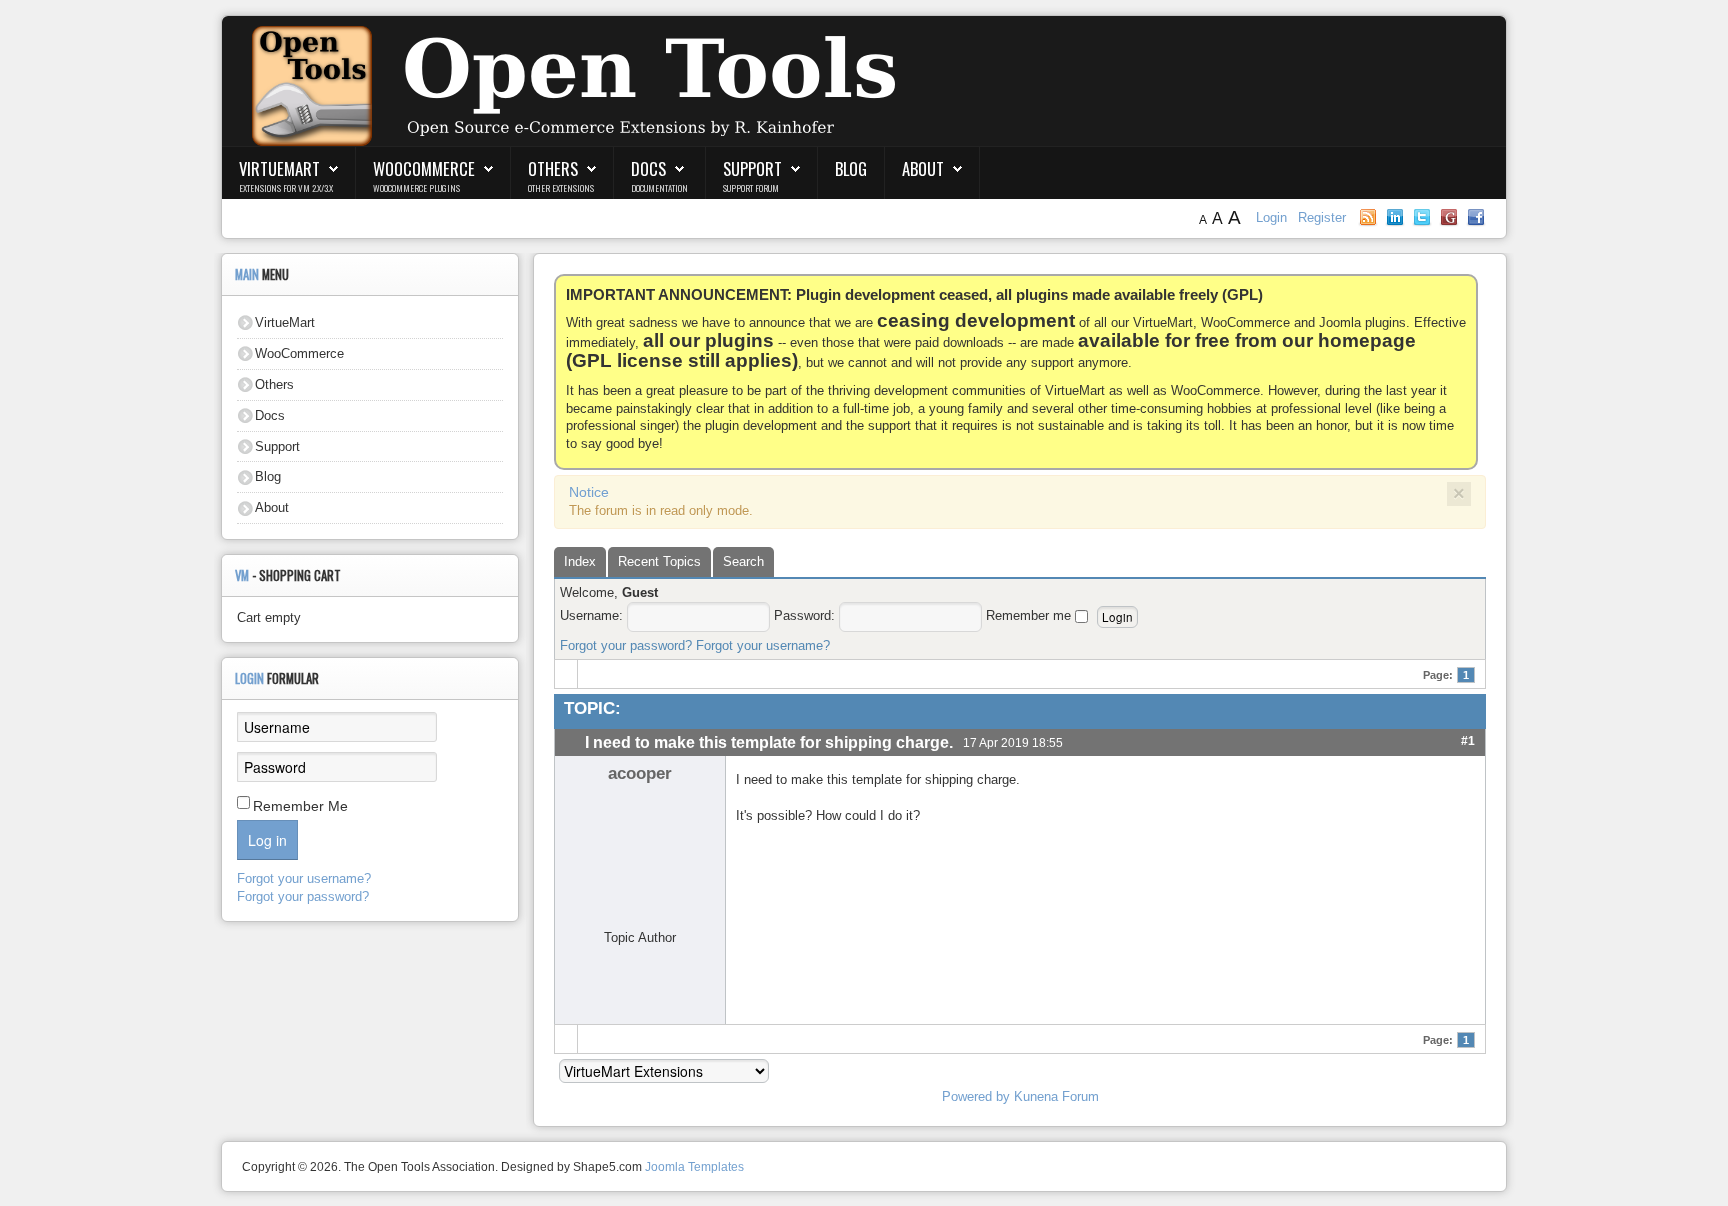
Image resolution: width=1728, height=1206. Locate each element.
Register (1322, 217)
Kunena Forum (1056, 1096)
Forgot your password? (626, 645)
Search (743, 561)
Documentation (659, 188)
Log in (267, 840)
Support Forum (751, 188)
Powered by (976, 1096)
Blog (851, 168)
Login (1273, 217)
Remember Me (300, 806)
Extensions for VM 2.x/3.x (286, 188)
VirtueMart (279, 168)
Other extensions (561, 188)
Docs (648, 168)
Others (553, 168)
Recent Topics (659, 561)
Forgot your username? (763, 645)
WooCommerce (424, 168)
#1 (1468, 740)
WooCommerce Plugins (416, 188)
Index (580, 561)
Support (752, 168)
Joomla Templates (694, 1167)
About (923, 168)
